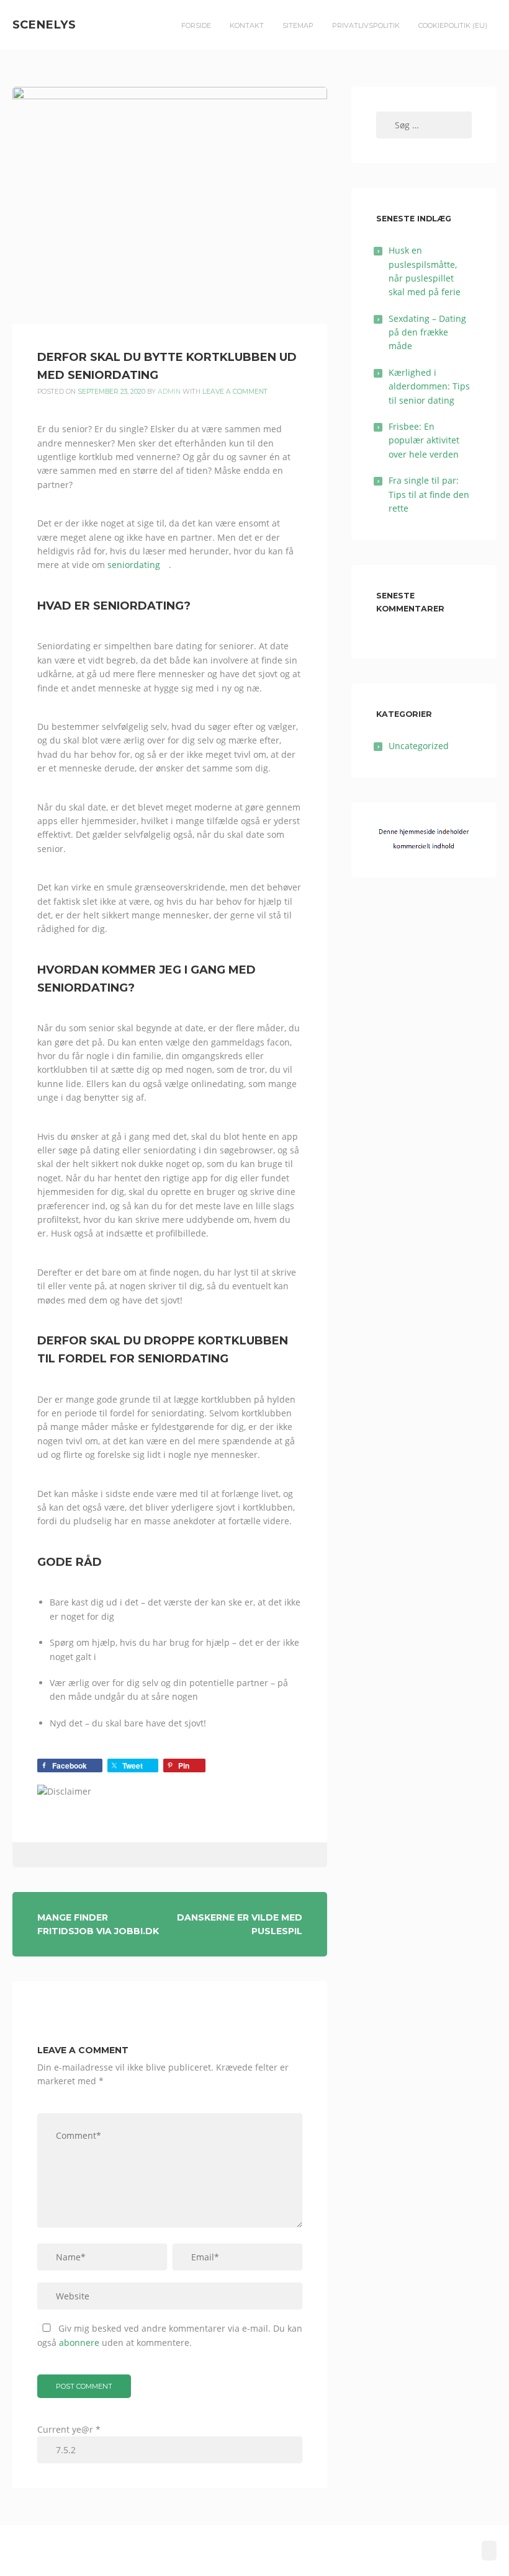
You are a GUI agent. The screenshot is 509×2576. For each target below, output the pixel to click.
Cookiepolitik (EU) (453, 25)
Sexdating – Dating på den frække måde (427, 332)
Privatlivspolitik (366, 25)
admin (169, 392)
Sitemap (298, 25)
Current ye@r (69, 2429)
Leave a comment (235, 392)
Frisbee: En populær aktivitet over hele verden (424, 440)
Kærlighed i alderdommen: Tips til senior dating (429, 386)
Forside (196, 25)
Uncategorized (419, 746)
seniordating (134, 565)
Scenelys (44, 24)
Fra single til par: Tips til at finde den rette (429, 494)
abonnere (79, 2343)
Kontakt (247, 25)
